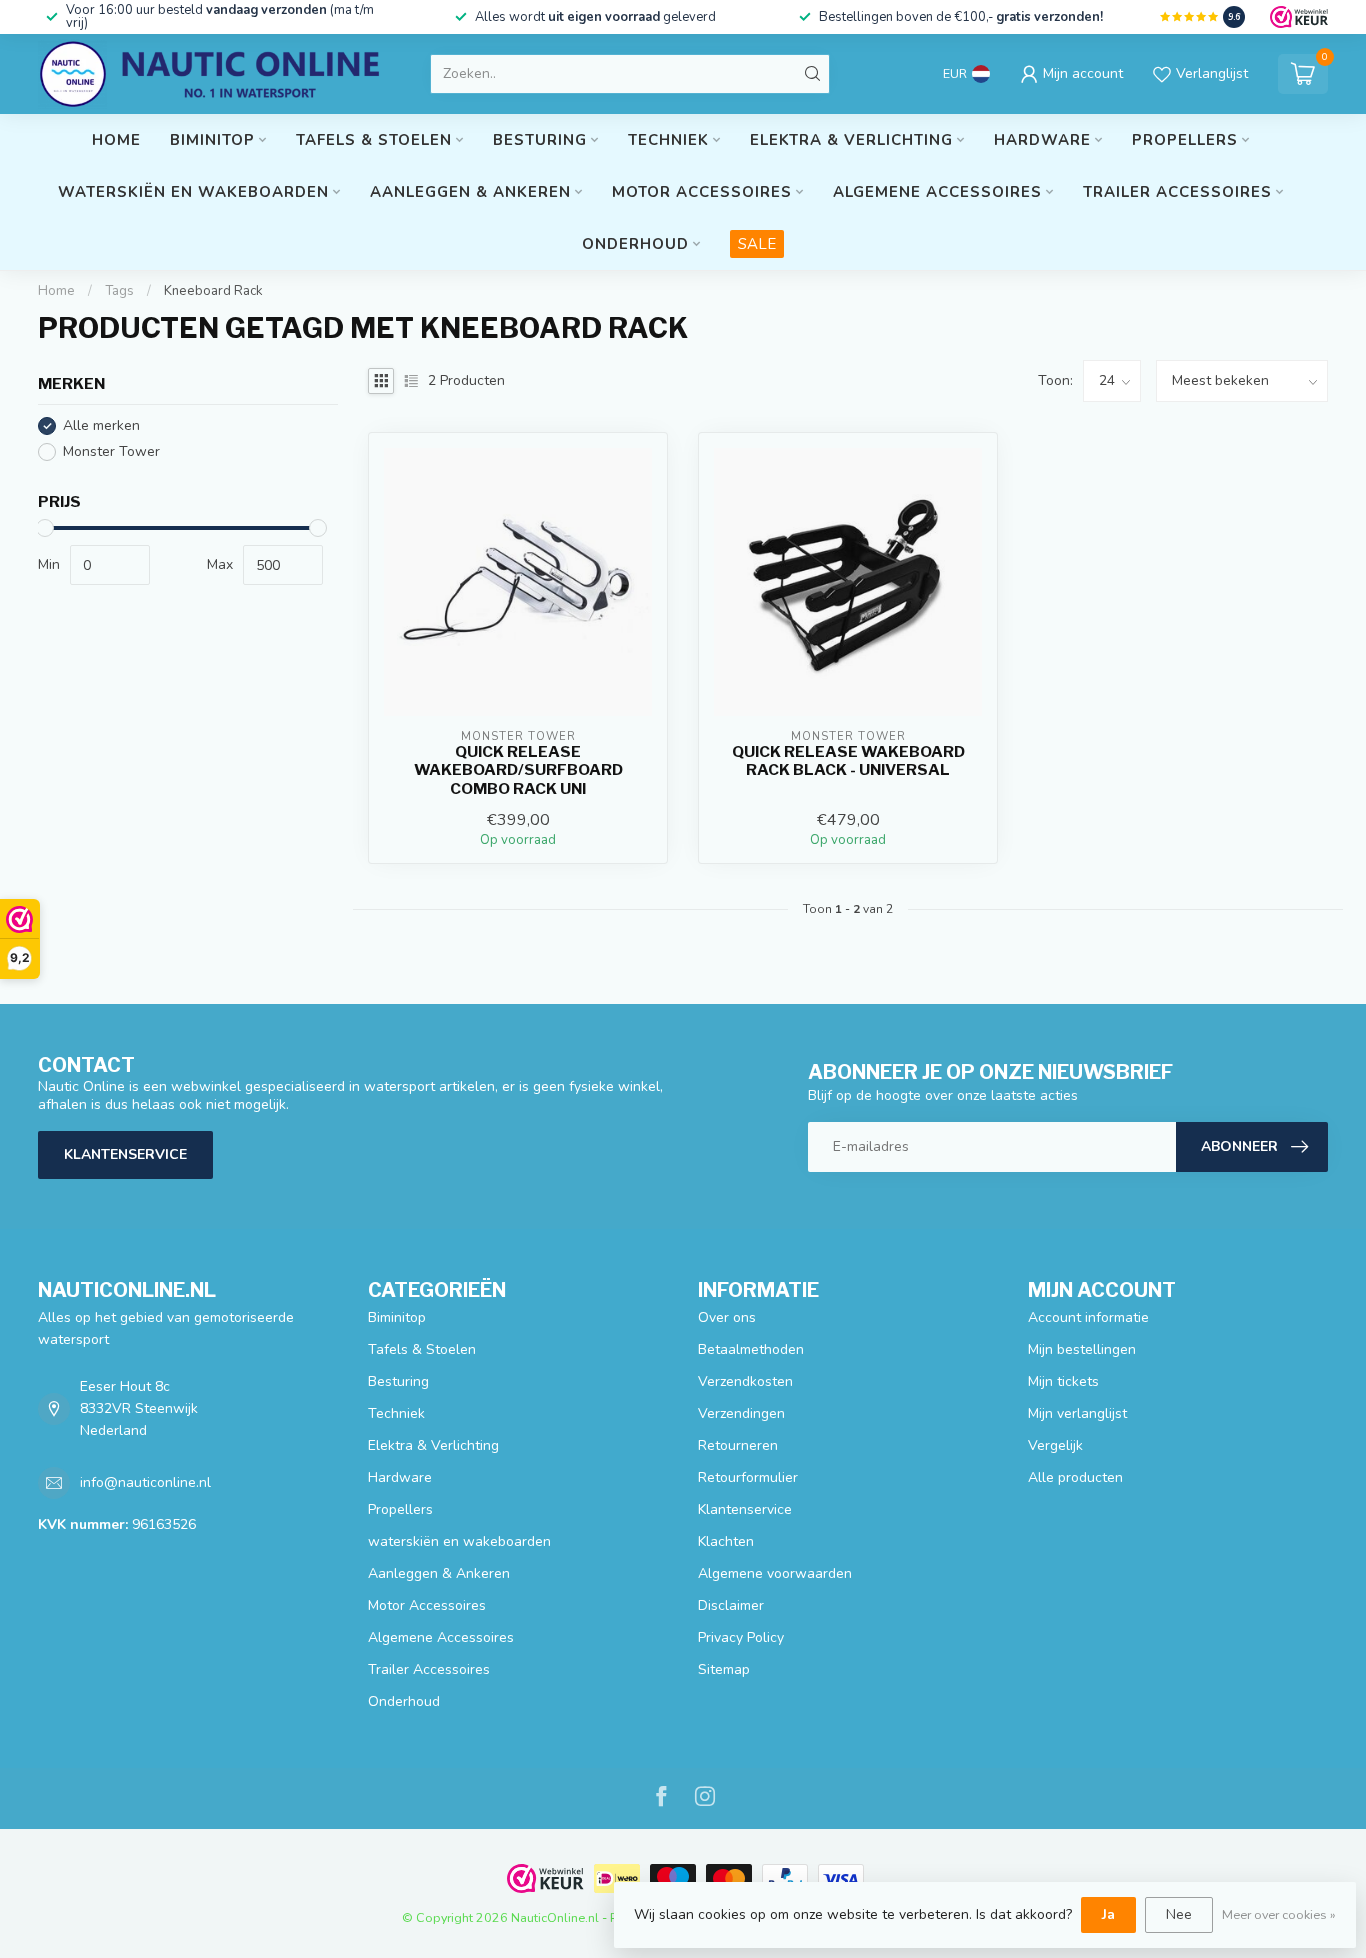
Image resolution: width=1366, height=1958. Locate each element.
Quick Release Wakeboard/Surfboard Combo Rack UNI (518, 770)
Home (116, 140)
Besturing (540, 140)
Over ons (727, 1317)
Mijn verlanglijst (1077, 1413)
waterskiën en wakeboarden (193, 192)
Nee (1179, 1914)
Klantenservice (125, 1154)
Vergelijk (1055, 1445)
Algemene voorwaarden (775, 1573)
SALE (757, 244)
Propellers (1185, 140)
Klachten (726, 1541)
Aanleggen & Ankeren (470, 192)
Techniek (668, 140)
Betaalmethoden (751, 1349)
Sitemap (724, 1669)
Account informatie (1088, 1317)
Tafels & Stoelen (374, 140)
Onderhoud (635, 244)
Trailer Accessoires (1177, 192)
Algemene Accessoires (937, 192)
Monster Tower (111, 451)
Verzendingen (741, 1413)
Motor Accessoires (702, 192)
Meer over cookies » (1279, 1914)
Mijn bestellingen (1082, 1349)
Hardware (1042, 140)
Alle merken (101, 425)
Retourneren (738, 1445)
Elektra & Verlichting (851, 140)
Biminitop (212, 140)
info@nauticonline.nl (145, 1482)
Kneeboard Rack (213, 291)
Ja (1108, 1914)
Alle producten (1075, 1477)
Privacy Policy (741, 1637)
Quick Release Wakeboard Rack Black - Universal (848, 761)
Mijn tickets (1063, 1381)
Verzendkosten (745, 1381)
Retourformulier (748, 1477)
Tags (119, 291)
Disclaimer (731, 1605)
